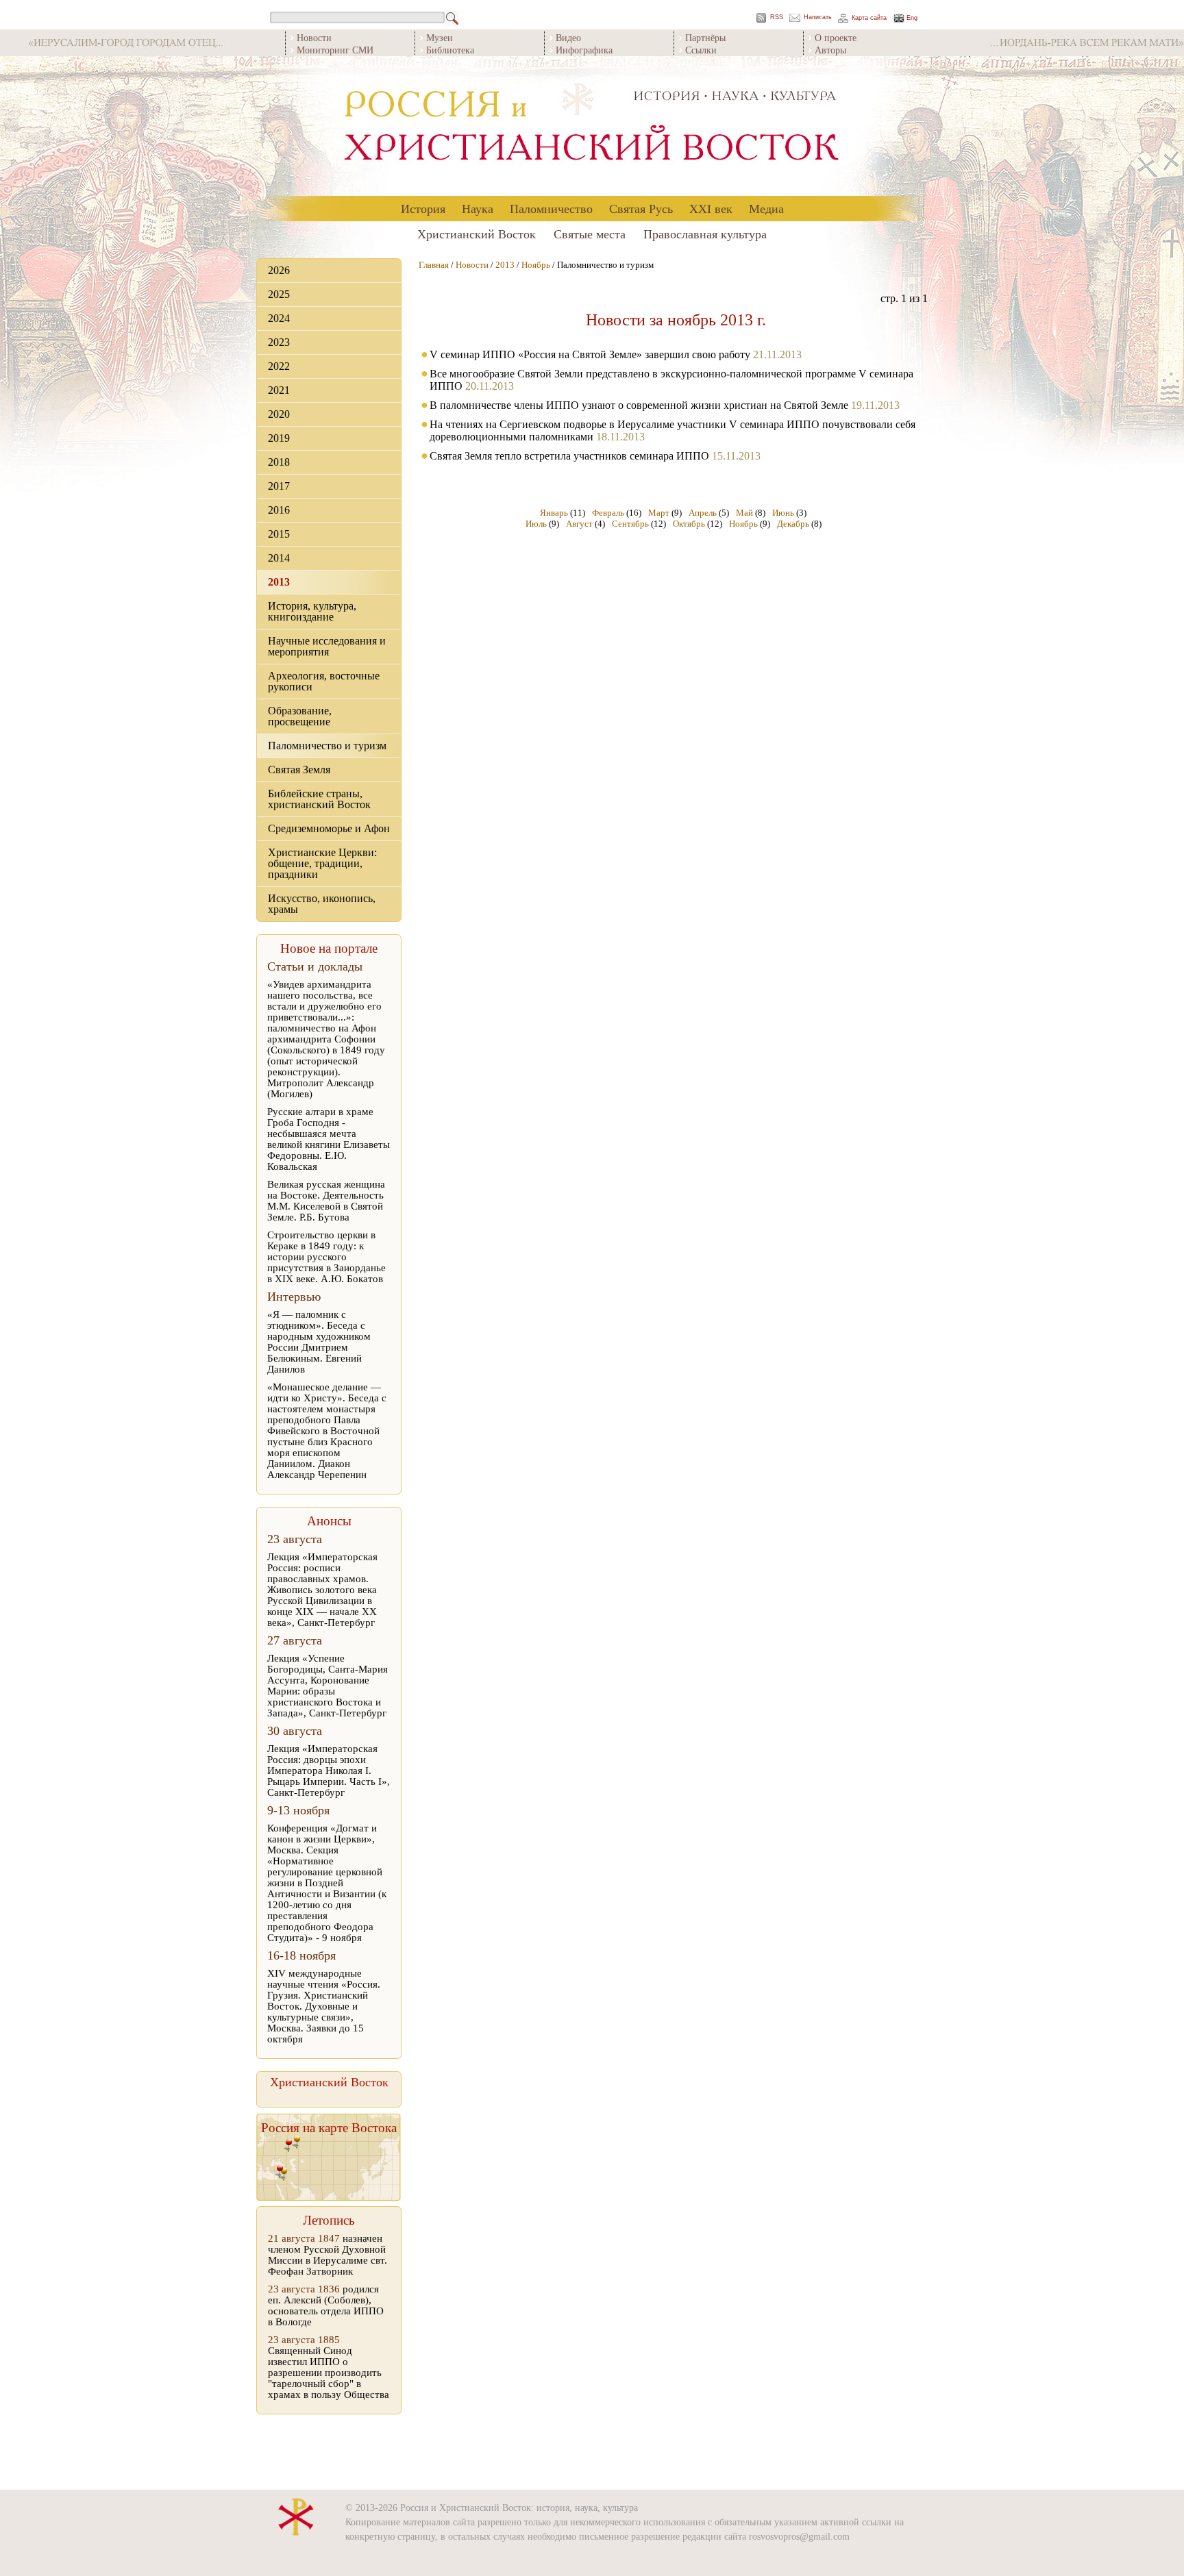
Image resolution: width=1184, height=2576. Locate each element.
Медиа (766, 208)
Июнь (783, 513)
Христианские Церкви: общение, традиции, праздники (322, 863)
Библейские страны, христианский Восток (319, 799)
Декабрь (793, 524)
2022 (279, 366)
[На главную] (592, 126)
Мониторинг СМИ (335, 50)
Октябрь (689, 524)
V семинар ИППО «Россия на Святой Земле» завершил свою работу (590, 354)
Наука (478, 208)
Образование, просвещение (300, 716)
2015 (279, 534)
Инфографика (584, 50)
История (423, 208)
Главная (434, 265)
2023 (279, 342)
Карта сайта (869, 18)
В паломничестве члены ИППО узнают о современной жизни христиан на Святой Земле (639, 405)
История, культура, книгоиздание (312, 611)
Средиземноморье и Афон (329, 828)
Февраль (608, 513)
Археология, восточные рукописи (324, 681)
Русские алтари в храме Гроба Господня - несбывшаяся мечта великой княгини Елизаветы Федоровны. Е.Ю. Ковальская (329, 1139)
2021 (279, 390)
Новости (314, 37)
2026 (279, 270)
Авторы (830, 50)
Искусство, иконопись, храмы (322, 904)
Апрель (703, 513)
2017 (279, 486)
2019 (279, 438)
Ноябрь (536, 265)
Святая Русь (641, 208)
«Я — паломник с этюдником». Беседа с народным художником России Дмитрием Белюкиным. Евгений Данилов (319, 1342)
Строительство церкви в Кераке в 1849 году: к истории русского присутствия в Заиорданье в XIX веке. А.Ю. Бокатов (326, 1257)
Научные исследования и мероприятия (327, 646)
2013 (279, 582)
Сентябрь (630, 524)
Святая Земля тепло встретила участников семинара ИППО (569, 456)
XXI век (711, 208)
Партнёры (705, 37)
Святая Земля (299, 770)
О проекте (836, 37)
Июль (536, 524)
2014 (279, 558)
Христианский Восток (477, 234)
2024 (279, 318)
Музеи (440, 37)
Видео (568, 37)
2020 (279, 414)
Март (659, 513)
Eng (912, 18)
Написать (818, 17)
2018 (279, 462)
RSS (777, 17)
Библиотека (450, 50)
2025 (279, 294)
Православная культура (705, 234)
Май (744, 513)
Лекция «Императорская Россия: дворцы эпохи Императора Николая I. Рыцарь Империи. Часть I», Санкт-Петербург (329, 1771)
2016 (279, 510)
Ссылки (701, 50)
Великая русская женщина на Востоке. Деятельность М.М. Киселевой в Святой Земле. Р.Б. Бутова (326, 1201)
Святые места (590, 234)
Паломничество (551, 208)
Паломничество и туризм (327, 746)
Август (579, 524)
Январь (554, 513)
